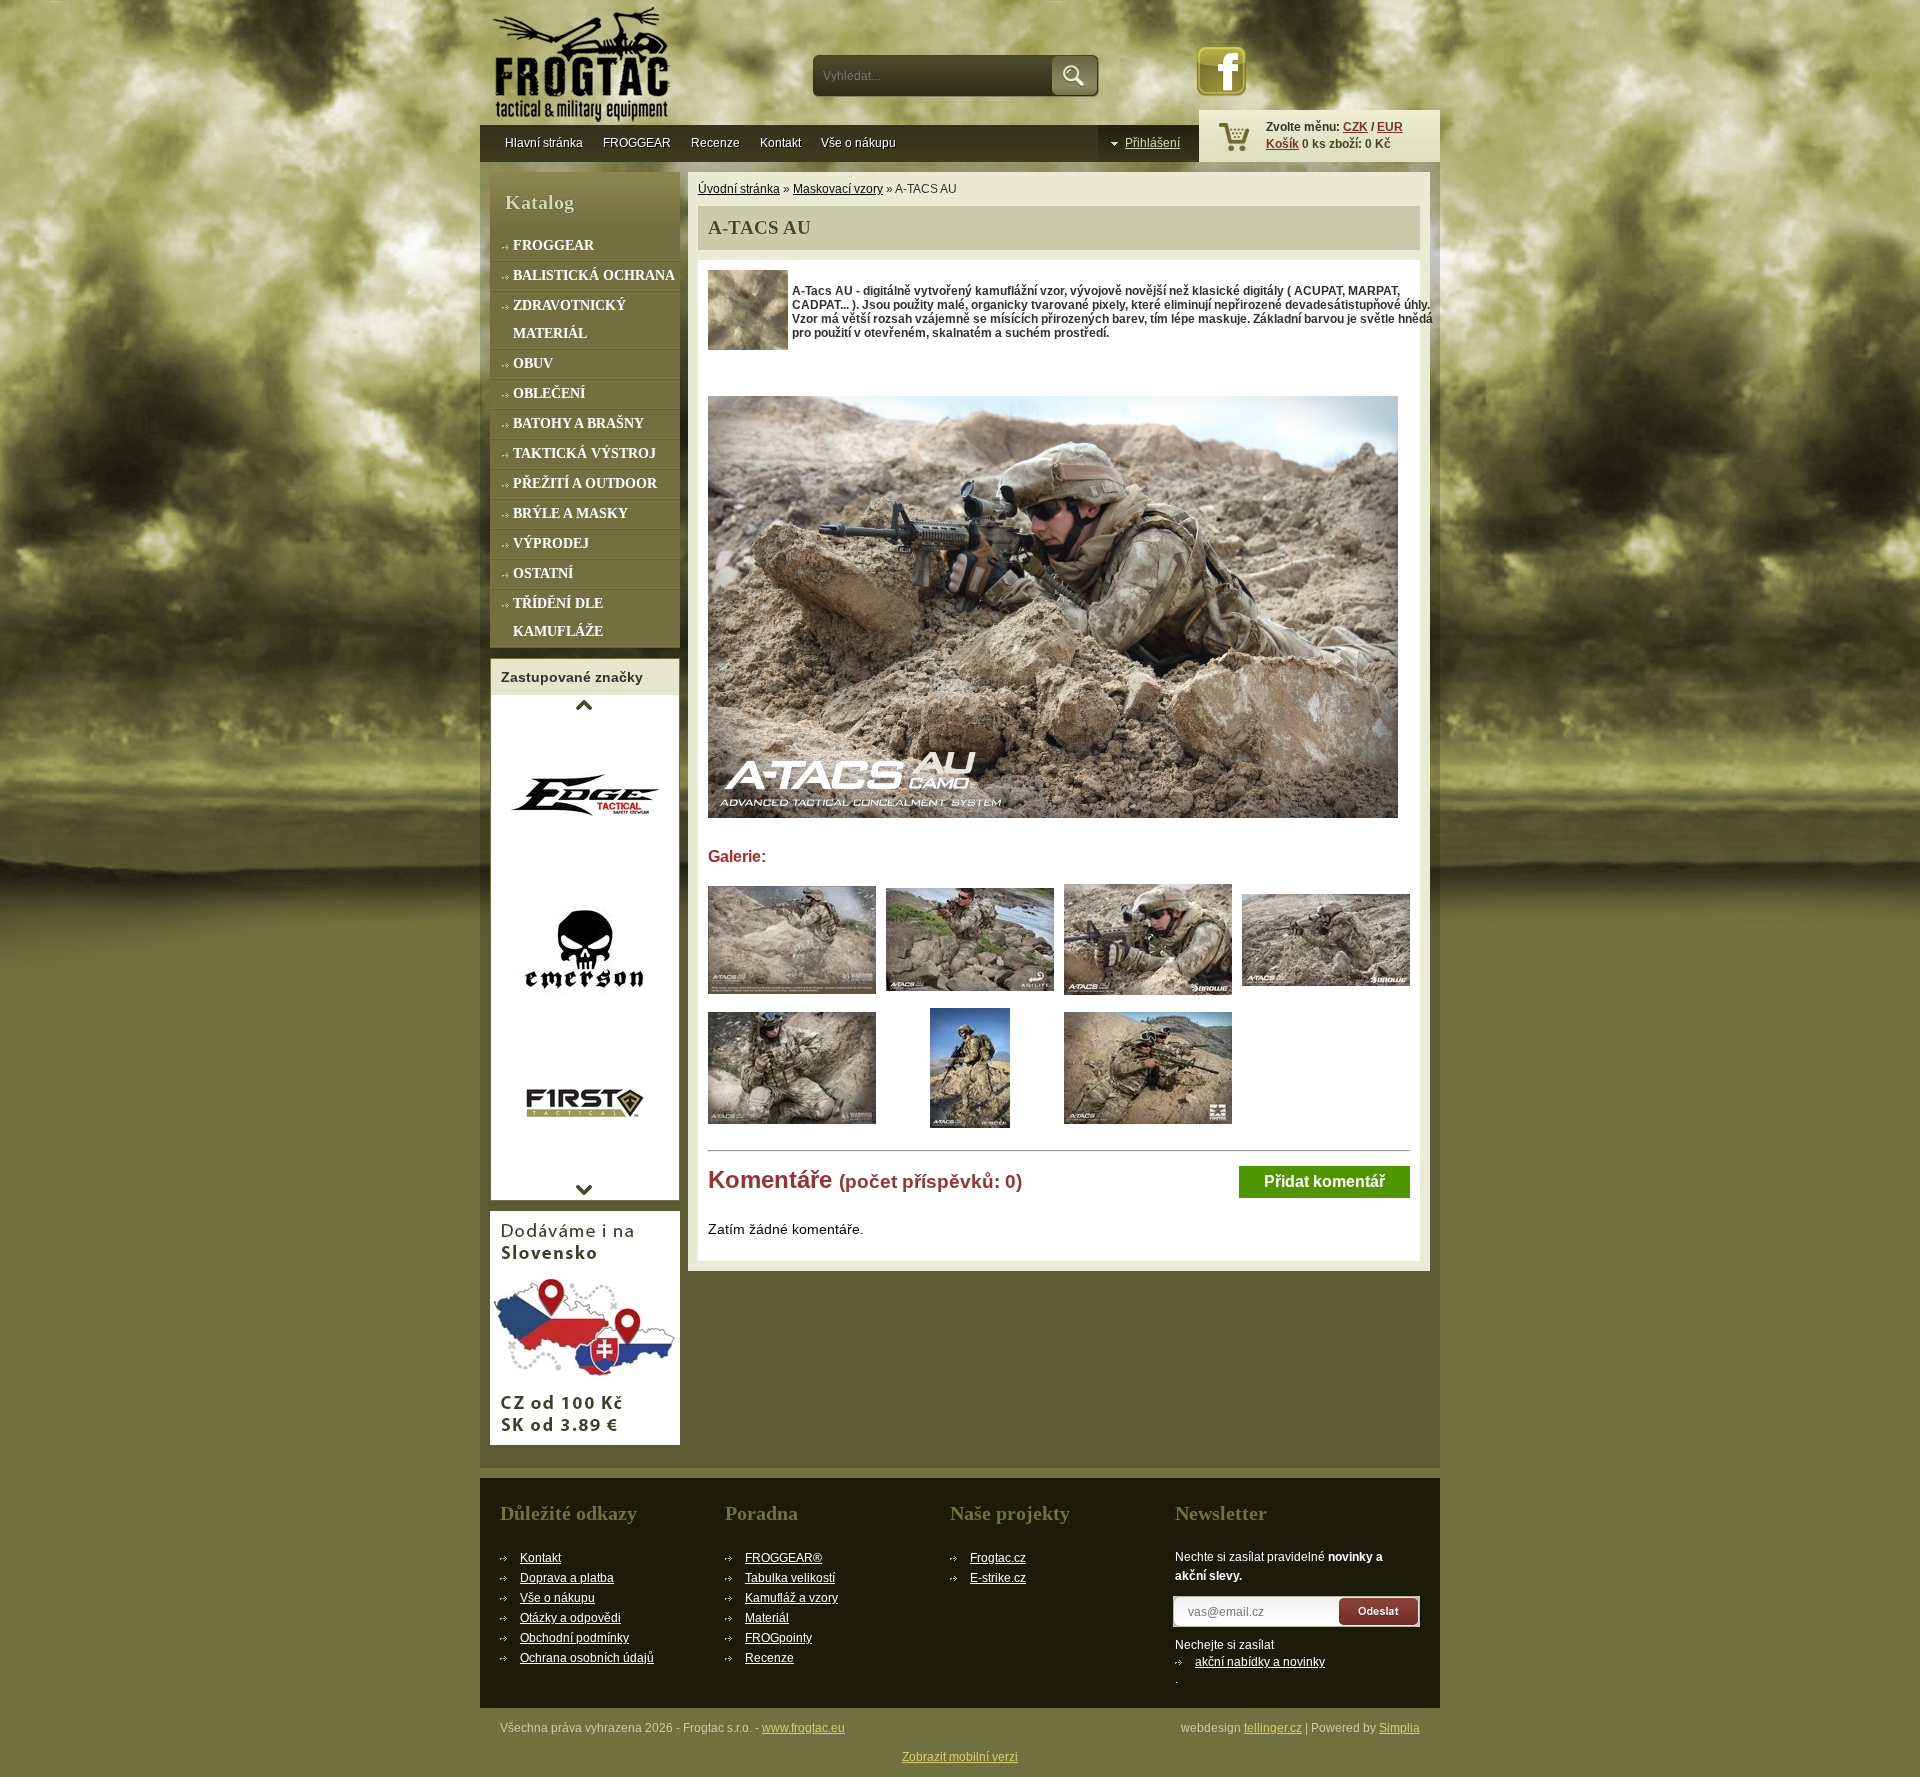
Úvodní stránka (739, 189)
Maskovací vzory (838, 189)
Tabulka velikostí (790, 1578)
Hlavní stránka (544, 143)
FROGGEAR (637, 143)
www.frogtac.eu (803, 1728)
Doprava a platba (567, 1578)
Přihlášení (1152, 143)
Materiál (767, 1618)
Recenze (715, 143)
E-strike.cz (998, 1578)
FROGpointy (778, 1638)
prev (584, 705)
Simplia (1399, 1728)
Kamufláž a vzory (791, 1598)
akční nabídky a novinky (1260, 1662)
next (584, 1190)
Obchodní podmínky (574, 1638)
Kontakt (780, 143)
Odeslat (1379, 1611)
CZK (1355, 127)
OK (1075, 76)
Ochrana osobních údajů (587, 1658)
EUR (1390, 127)
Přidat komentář (1324, 1181)
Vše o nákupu (858, 143)
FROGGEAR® (783, 1558)
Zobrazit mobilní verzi (960, 1757)
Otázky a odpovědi (570, 1618)
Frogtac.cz (998, 1558)
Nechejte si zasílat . (1250, 1662)
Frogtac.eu (585, 67)
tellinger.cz (1273, 1728)
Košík (1282, 144)
